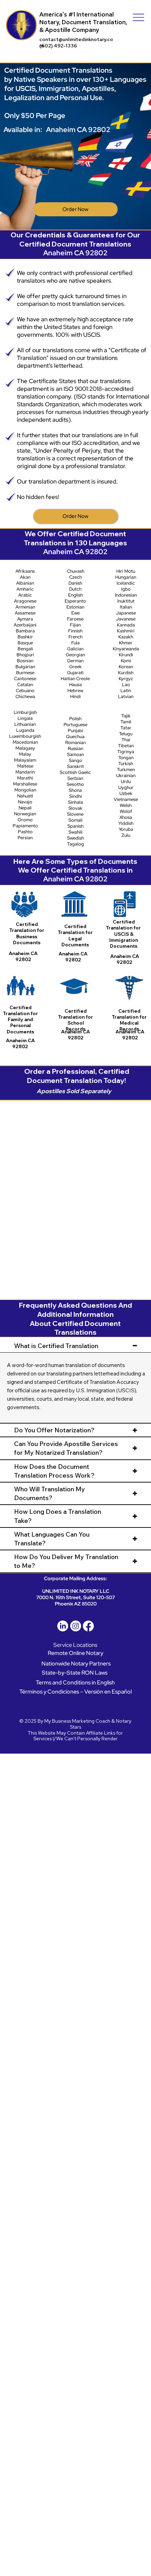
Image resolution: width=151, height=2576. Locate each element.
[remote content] (76, 1196)
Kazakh (126, 637)
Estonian (75, 607)
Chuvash (75, 571)
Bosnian (25, 661)
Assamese (25, 613)
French (75, 637)
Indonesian (126, 595)
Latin (126, 691)
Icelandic (126, 583)
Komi (126, 661)
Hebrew (75, 691)
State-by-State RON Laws (75, 1673)
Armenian (25, 607)
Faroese (75, 619)
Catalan (25, 685)
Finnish (75, 631)
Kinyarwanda (126, 649)
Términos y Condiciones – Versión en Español (75, 1691)
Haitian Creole (75, 679)
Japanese (126, 613)
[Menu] (139, 17)
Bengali (25, 649)
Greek (75, 667)
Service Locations (75, 1645)
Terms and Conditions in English (75, 1682)
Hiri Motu (126, 571)
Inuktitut (126, 601)
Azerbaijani (25, 625)
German (75, 661)
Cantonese (25, 679)
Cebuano (25, 691)
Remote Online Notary (75, 1653)
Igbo (126, 589)
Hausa (75, 685)
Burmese (25, 673)
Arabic (25, 595)
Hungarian (126, 577)
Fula (75, 643)
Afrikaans (25, 571)
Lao (126, 685)
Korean (126, 667)
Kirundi (126, 655)
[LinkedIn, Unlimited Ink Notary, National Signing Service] (63, 1626)
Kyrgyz (126, 679)
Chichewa (25, 696)
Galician (75, 649)
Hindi (75, 696)
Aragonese (25, 601)
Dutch (75, 589)
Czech (75, 577)
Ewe (75, 613)
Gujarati (75, 673)
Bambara (25, 631)
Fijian (75, 625)
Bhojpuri (25, 655)
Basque (25, 643)
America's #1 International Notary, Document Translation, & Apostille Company (83, 22)
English (75, 595)
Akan (25, 577)
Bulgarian (25, 667)
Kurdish (126, 673)
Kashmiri (126, 631)
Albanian (25, 583)
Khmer (126, 643)
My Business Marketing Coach (77, 1721)
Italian (126, 607)
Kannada (126, 625)
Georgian (75, 655)
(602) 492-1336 (58, 46)
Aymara (25, 619)
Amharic (25, 589)
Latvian (126, 696)
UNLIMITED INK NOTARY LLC (76, 1591)
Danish (75, 583)
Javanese (126, 619)
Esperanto (75, 601)
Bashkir (25, 637)
